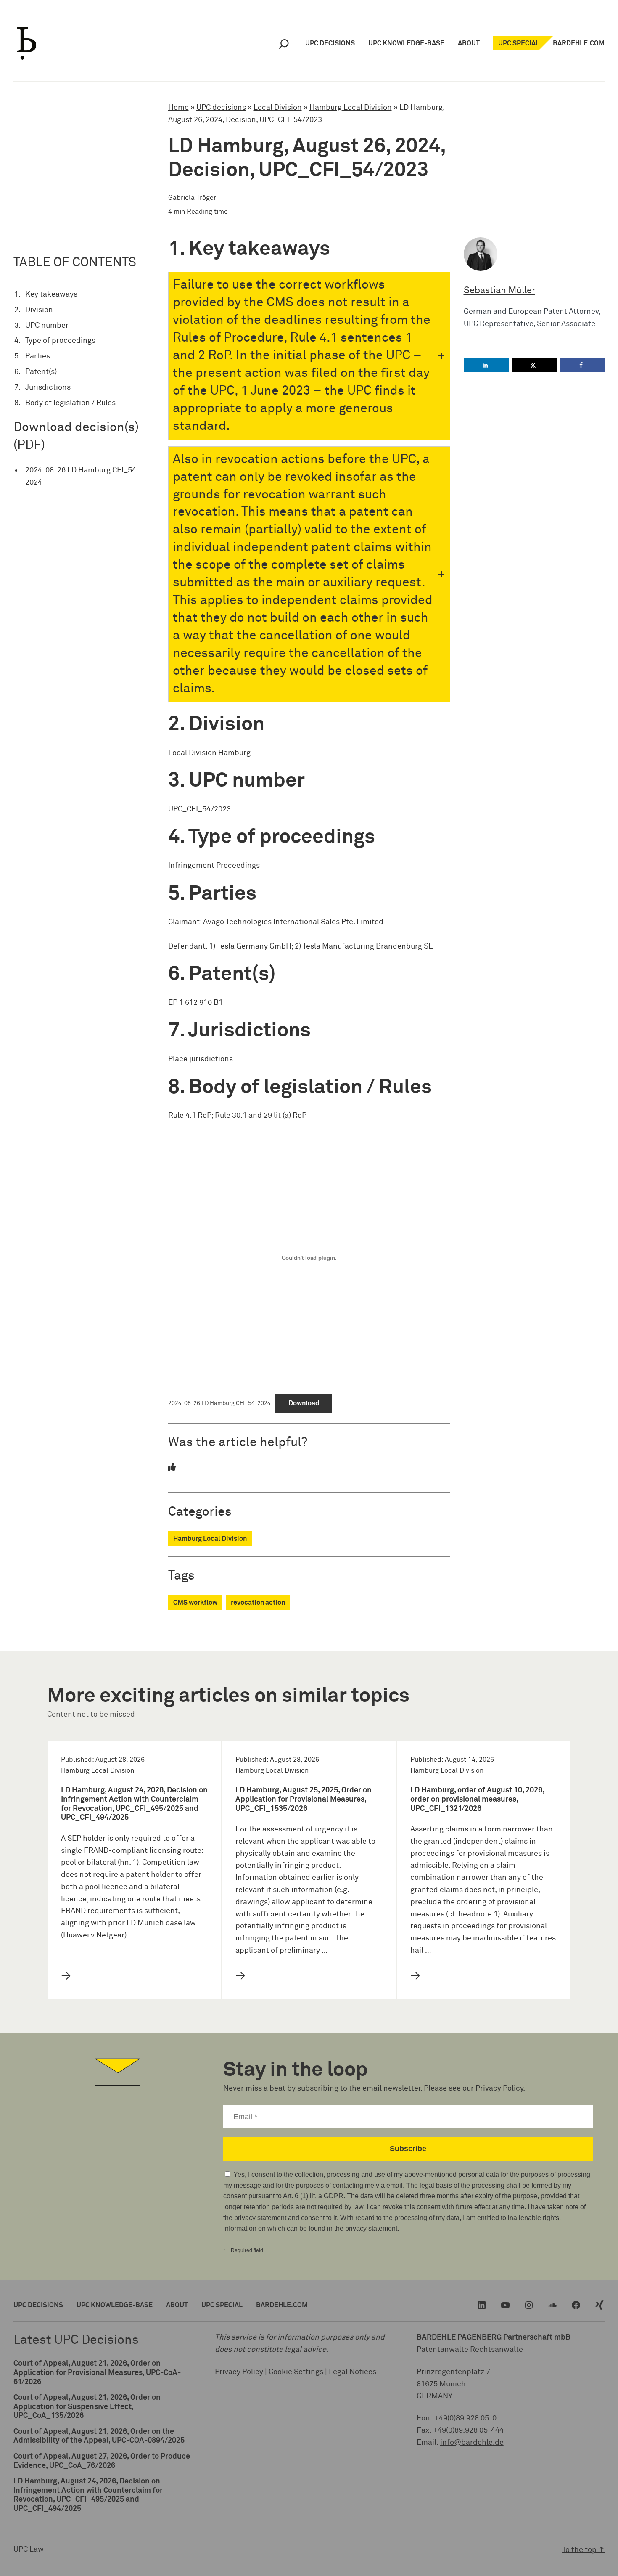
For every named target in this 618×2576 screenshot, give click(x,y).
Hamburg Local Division (351, 108)
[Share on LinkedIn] (486, 365)
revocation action (258, 1603)
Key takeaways (51, 294)
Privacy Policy (499, 2088)
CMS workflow (195, 1603)
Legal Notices (353, 2372)
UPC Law (29, 2549)
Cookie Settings (296, 2372)
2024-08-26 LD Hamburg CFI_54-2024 (82, 476)
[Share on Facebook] (582, 365)
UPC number (47, 326)
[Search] (284, 44)
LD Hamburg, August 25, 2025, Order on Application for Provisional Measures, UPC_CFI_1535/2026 (304, 1799)
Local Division (278, 108)
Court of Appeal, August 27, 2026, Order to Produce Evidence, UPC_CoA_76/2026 (102, 2461)
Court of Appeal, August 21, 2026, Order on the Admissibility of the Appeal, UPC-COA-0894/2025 (99, 2436)
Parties (38, 356)
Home (178, 108)
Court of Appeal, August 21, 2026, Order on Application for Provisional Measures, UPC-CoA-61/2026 (97, 2373)
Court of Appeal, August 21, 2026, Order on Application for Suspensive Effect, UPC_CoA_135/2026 (87, 2407)
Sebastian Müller (499, 291)
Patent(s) (41, 372)
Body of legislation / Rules (70, 403)
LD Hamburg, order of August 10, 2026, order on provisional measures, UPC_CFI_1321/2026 (477, 1799)
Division (39, 310)
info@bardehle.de (472, 2443)
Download (304, 1403)
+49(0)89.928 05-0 (465, 2418)
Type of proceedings (60, 341)
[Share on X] (534, 365)
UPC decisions (221, 108)
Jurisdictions (48, 387)
